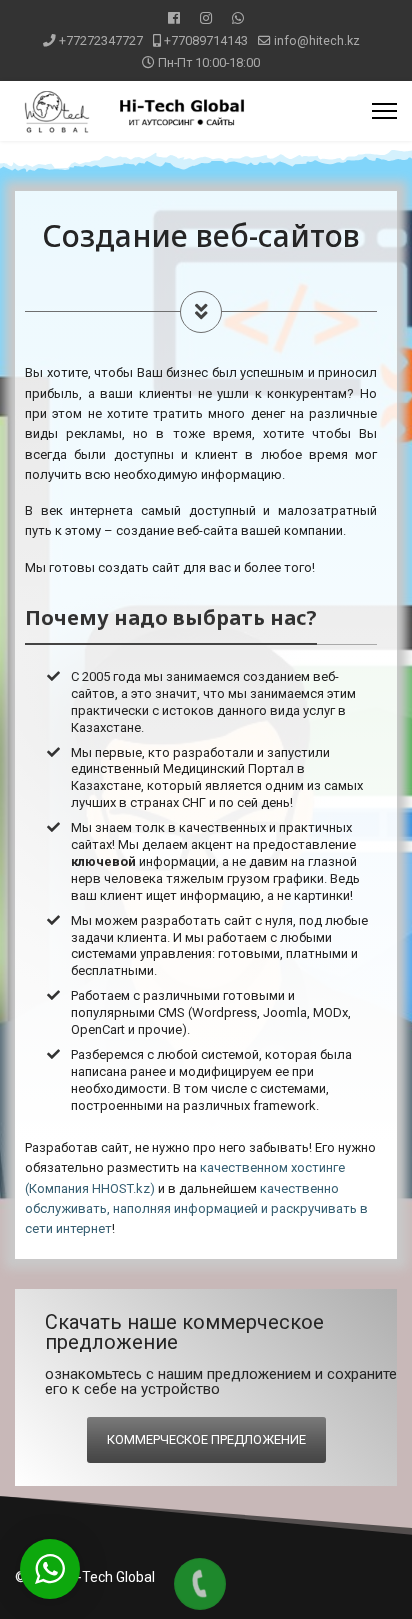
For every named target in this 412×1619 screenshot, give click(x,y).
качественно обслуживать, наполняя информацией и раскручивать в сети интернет (196, 1209)
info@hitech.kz (317, 40)
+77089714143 (206, 40)
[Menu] (384, 111)
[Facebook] (174, 18)
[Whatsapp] (238, 18)
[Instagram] (206, 18)
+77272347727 (101, 40)
